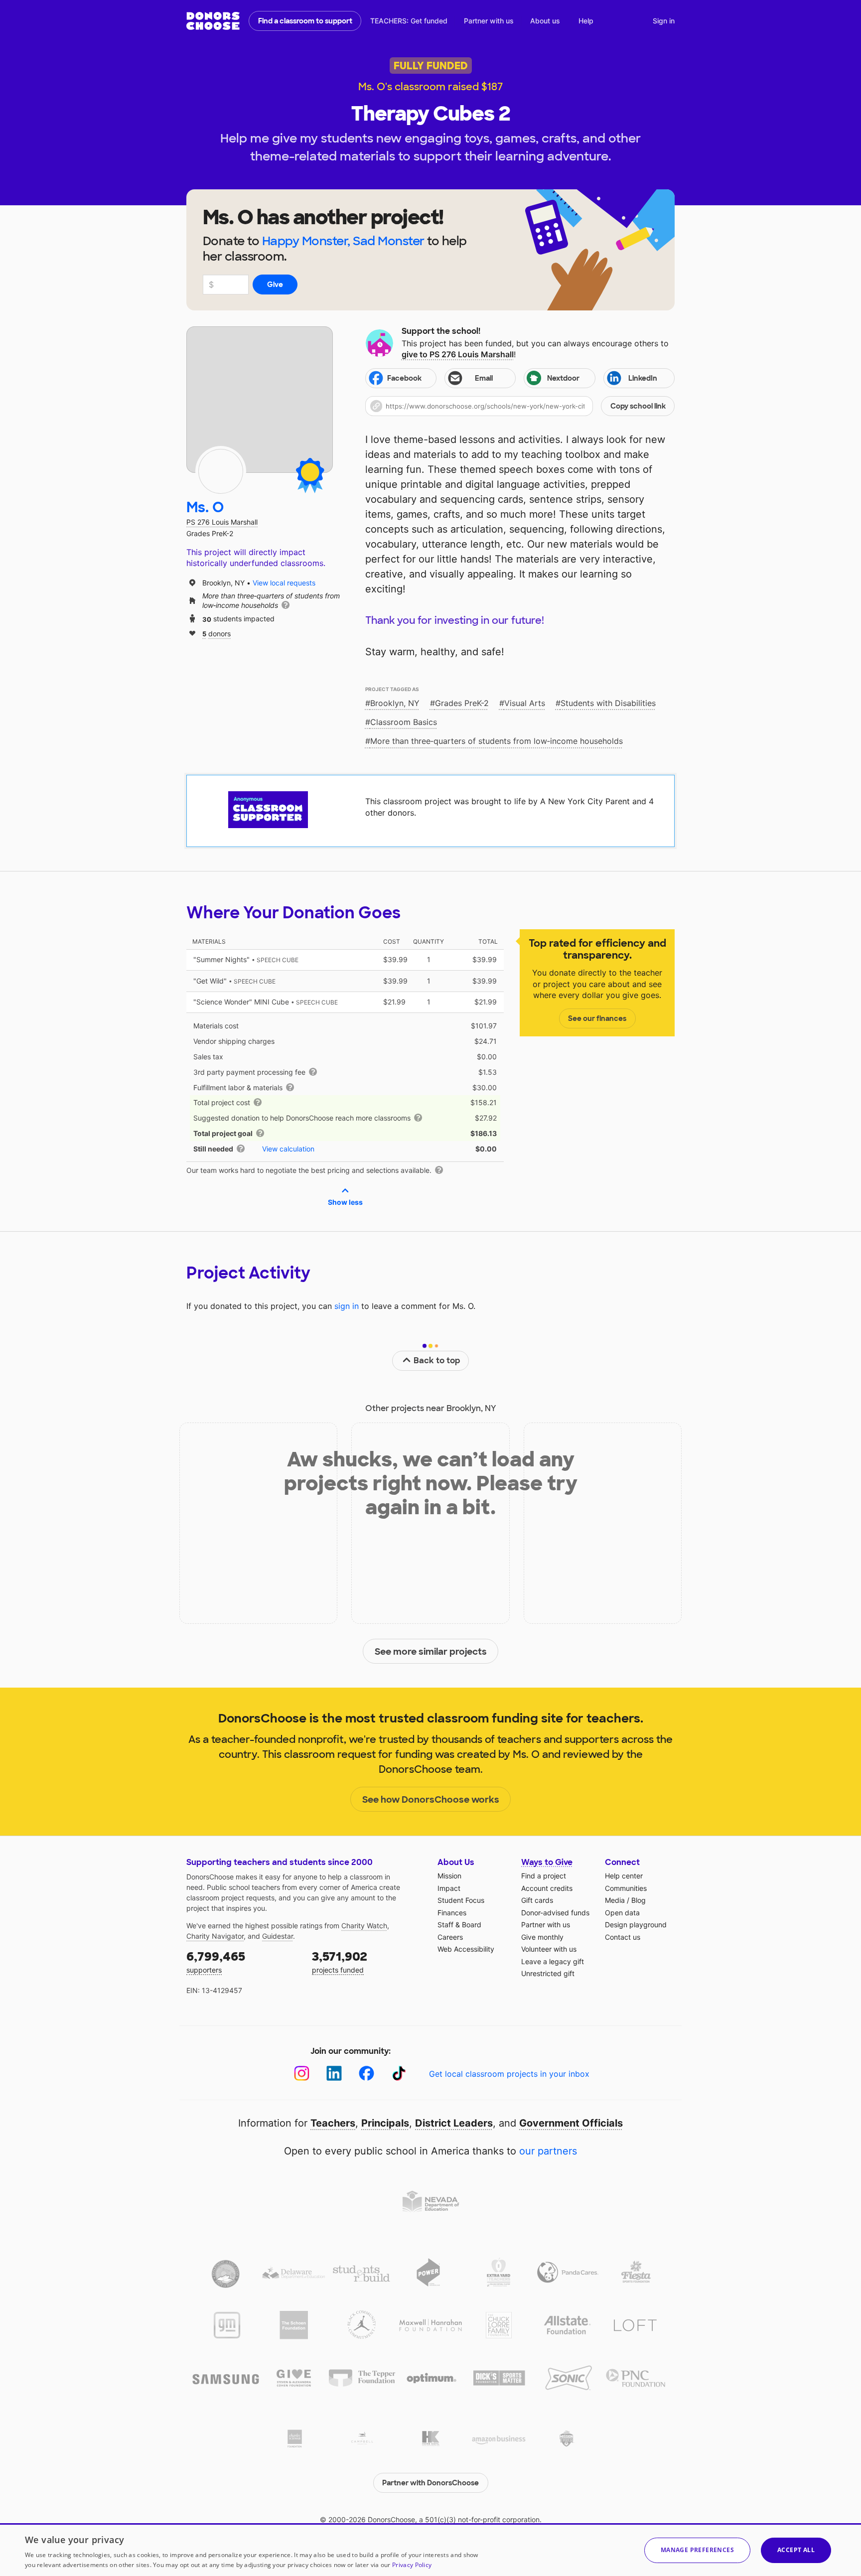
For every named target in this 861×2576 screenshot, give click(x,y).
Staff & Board (459, 1925)
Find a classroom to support (305, 21)
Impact (449, 1888)
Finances (452, 1913)
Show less (345, 1202)
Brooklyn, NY (395, 703)
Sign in (664, 21)
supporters (216, 1961)
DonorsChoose (213, 21)
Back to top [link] (437, 1360)
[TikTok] (399, 2074)
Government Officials (571, 2123)
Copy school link (638, 406)
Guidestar (278, 1936)
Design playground (636, 1925)
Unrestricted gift (548, 1973)
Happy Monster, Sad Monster (343, 241)
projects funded (340, 1961)
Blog (639, 1900)
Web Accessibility (466, 1949)
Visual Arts (525, 703)
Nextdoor (563, 378)
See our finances (597, 1018)
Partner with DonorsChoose (430, 2483)
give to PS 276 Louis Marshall (458, 354)
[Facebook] (366, 2074)
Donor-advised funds (555, 1913)
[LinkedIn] (334, 2074)
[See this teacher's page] (221, 471)
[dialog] (430, 2550)
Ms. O (205, 507)
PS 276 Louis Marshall (222, 522)
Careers (450, 1937)
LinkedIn (643, 378)
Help (586, 21)
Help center (624, 1876)
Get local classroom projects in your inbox (509, 2074)
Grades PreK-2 (462, 703)
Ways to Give (547, 1862)
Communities (626, 1888)
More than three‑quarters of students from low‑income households (497, 741)
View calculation (288, 1149)
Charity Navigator (215, 1936)
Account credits (547, 1888)
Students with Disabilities (608, 703)
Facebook (404, 378)
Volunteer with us (549, 1949)
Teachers (333, 2123)
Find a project (544, 1876)
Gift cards (537, 1900)
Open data (622, 1913)
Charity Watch (364, 1926)
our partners (548, 2151)
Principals (385, 2123)
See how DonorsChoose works (431, 1800)
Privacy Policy (412, 2565)
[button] (520, 406)
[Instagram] (302, 2074)
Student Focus (461, 1900)
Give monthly (542, 1937)
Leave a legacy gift (553, 1961)
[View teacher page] (260, 400)
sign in (347, 1306)
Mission (449, 1876)
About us (545, 21)
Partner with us (489, 21)
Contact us (623, 1937)
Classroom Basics (404, 722)
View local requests (284, 583)
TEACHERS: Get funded (409, 21)
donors (216, 633)
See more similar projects (431, 1652)
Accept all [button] (796, 2550)
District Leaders (454, 2123)
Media (615, 1900)
